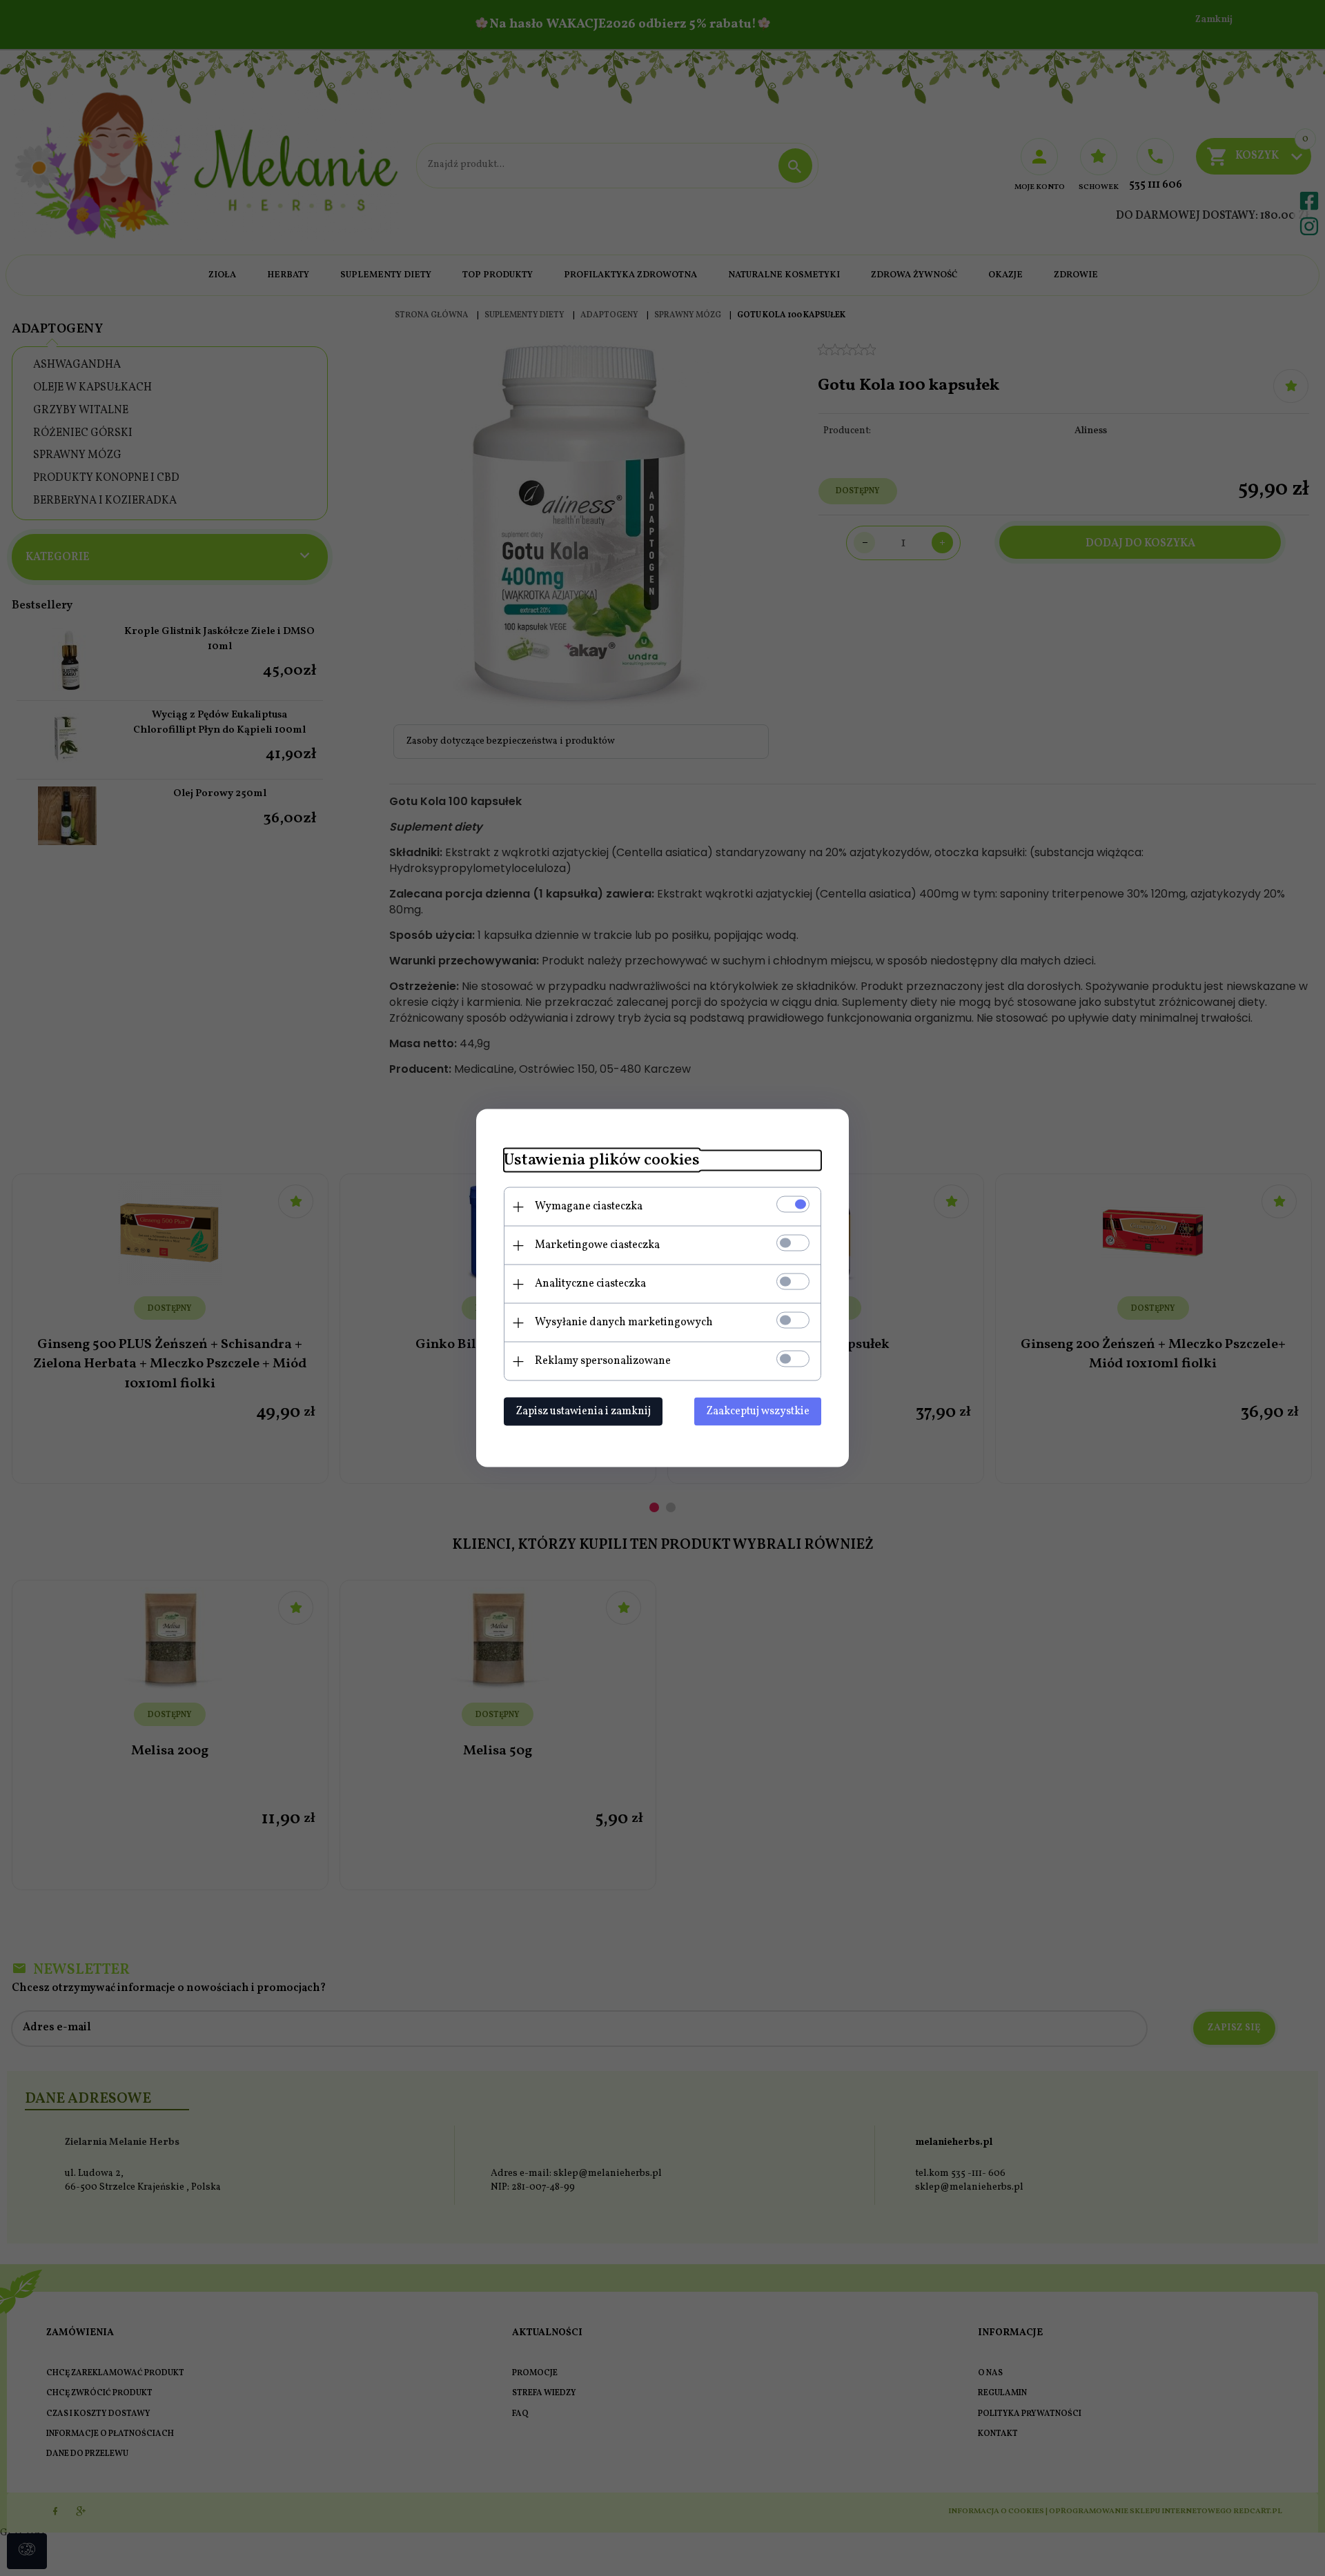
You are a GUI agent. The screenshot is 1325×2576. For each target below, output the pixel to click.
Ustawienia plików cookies (602, 1161)
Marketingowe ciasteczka (597, 1245)
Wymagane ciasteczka (589, 1207)
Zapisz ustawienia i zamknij (583, 1411)
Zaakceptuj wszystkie (758, 1411)
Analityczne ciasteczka (590, 1284)
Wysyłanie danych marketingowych (624, 1322)
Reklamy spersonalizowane (603, 1361)
